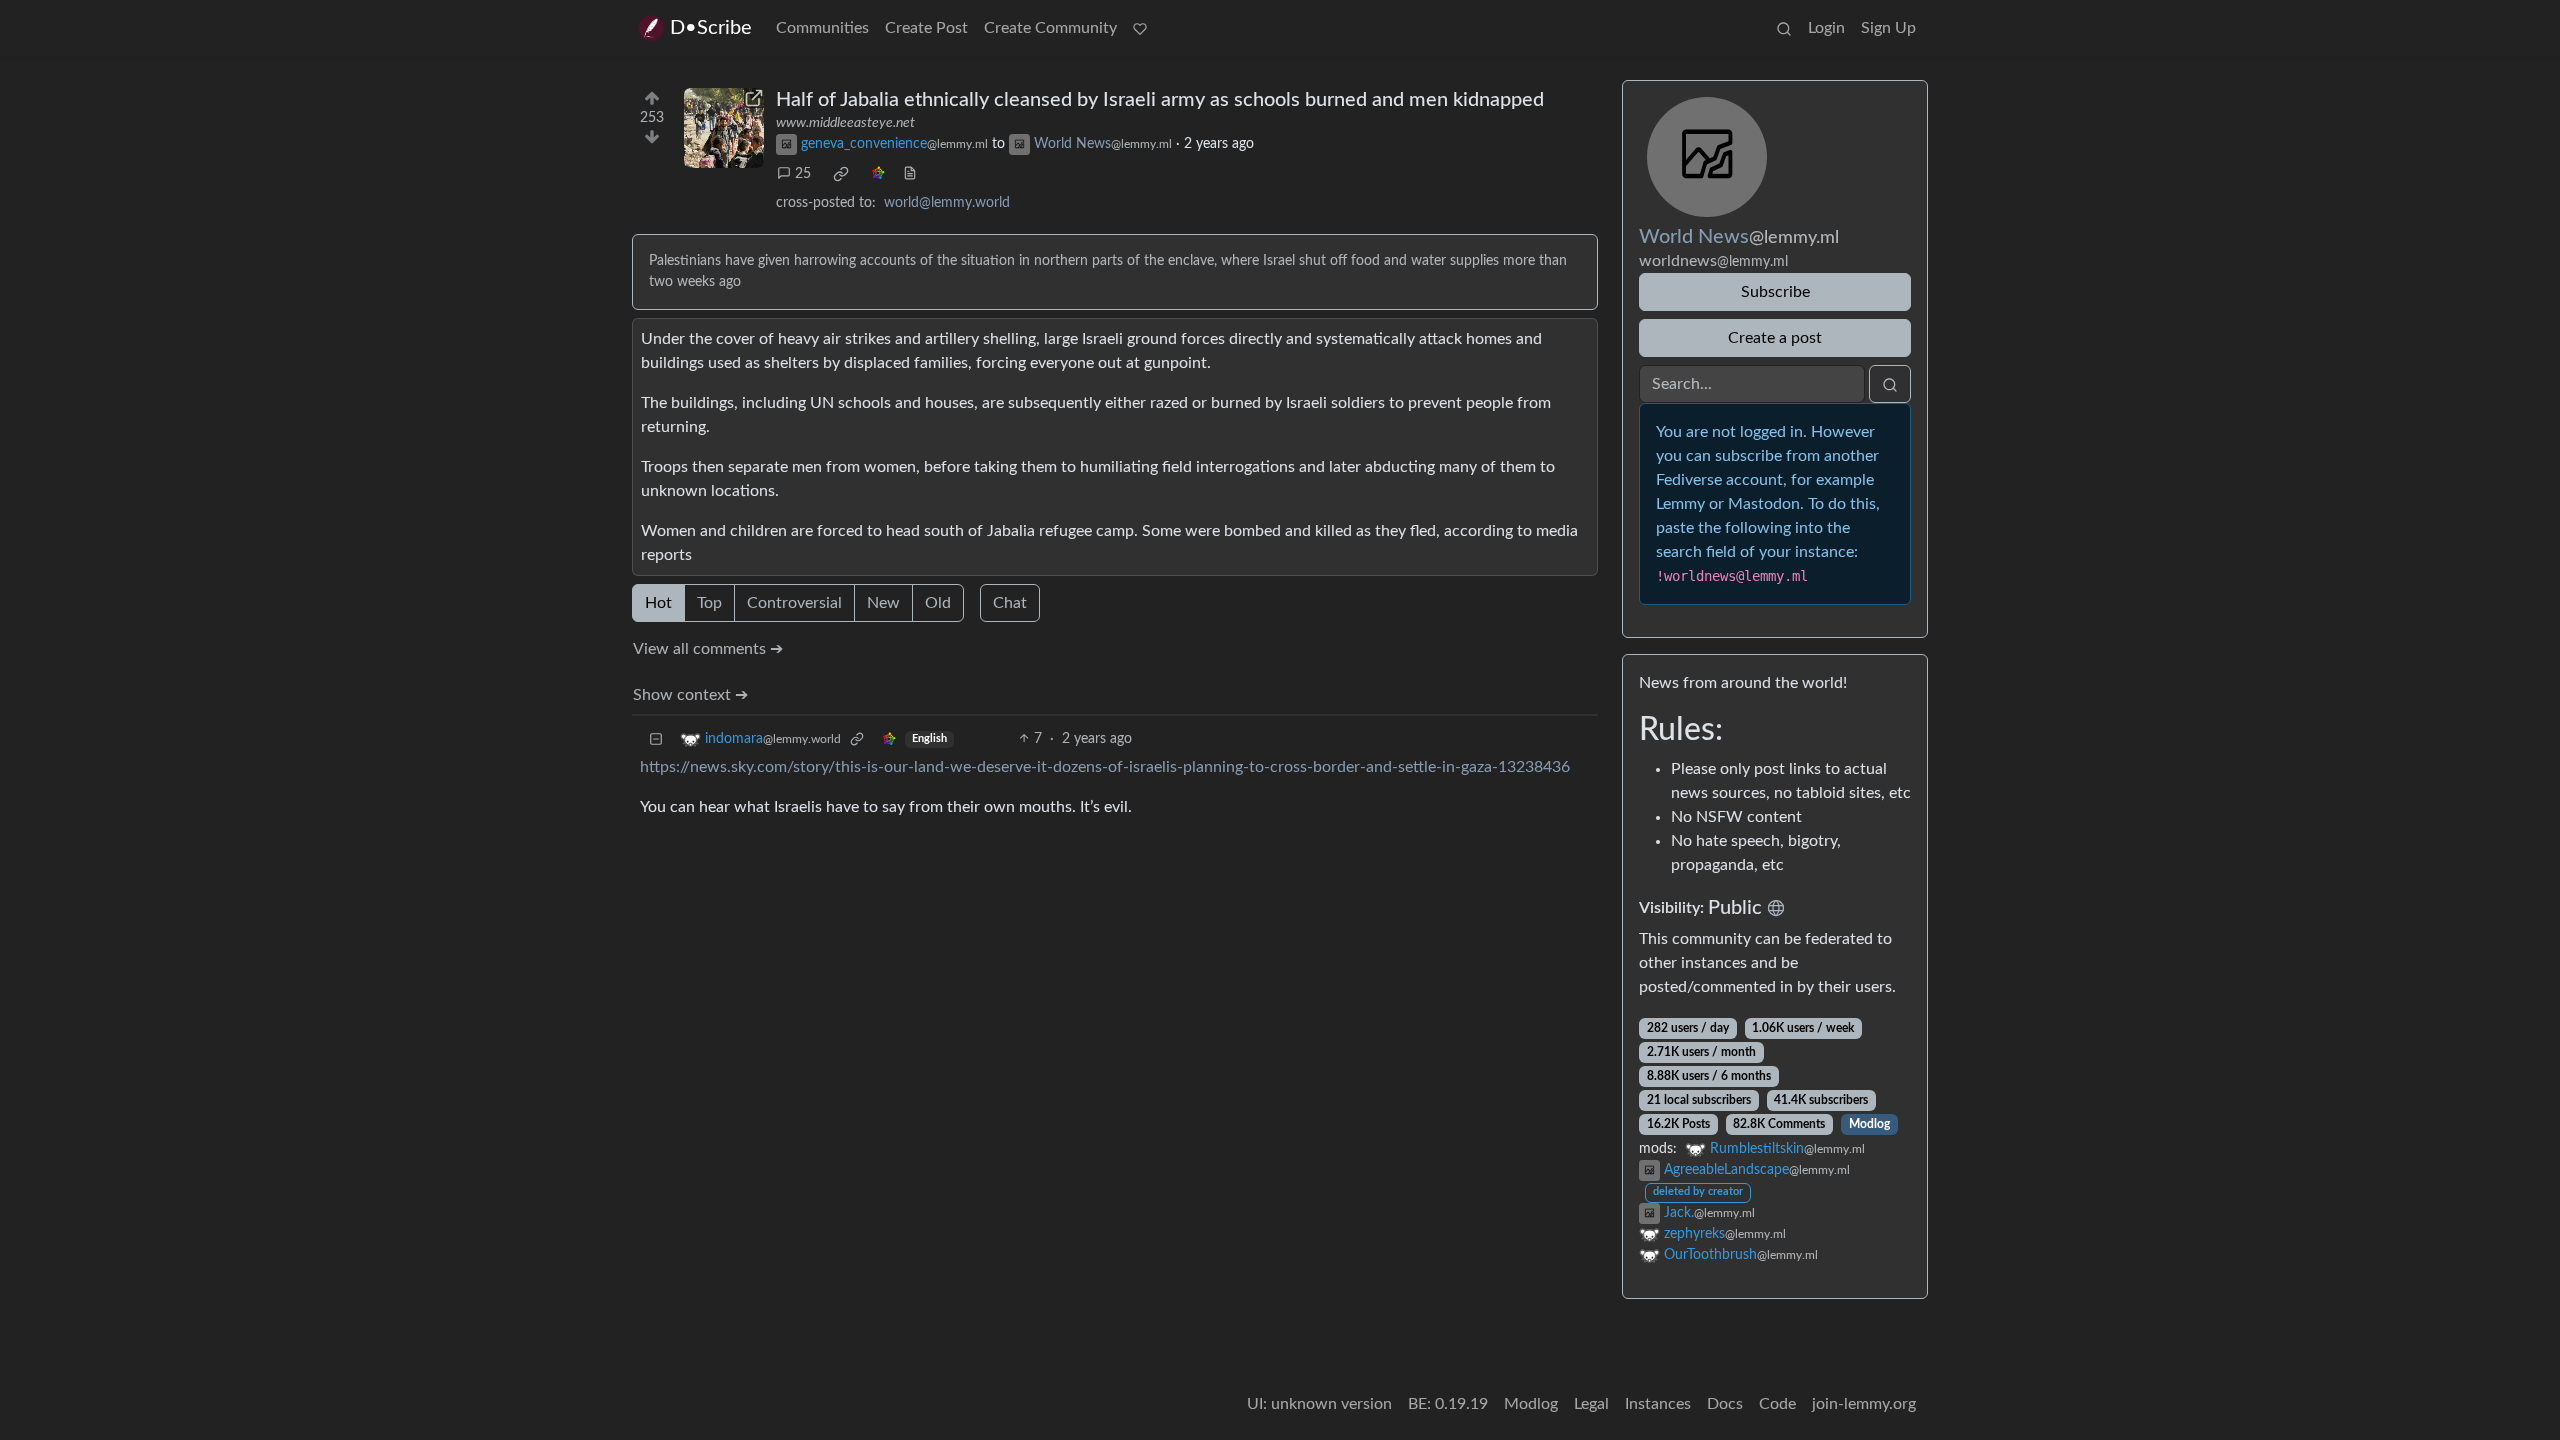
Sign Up (1888, 28)
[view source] (910, 174)
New (883, 603)
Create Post (926, 28)
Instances (1658, 1404)
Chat (1010, 603)
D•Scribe (711, 28)
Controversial (794, 603)
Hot (658, 603)
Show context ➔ (690, 695)
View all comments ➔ (708, 649)
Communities (822, 28)
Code (1777, 1404)
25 (803, 174)
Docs (1725, 1404)
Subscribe (1775, 292)
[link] (841, 174)
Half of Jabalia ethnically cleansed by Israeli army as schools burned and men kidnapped (1160, 100)
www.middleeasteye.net (845, 123)
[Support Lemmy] (1140, 28)
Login (1826, 28)
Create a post (1775, 338)
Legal (1591, 1404)
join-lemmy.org (1864, 1404)
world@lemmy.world (947, 203)
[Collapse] (656, 739)
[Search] (1784, 28)
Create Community (1050, 28)
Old (938, 603)
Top (709, 603)
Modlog (1869, 1124)
